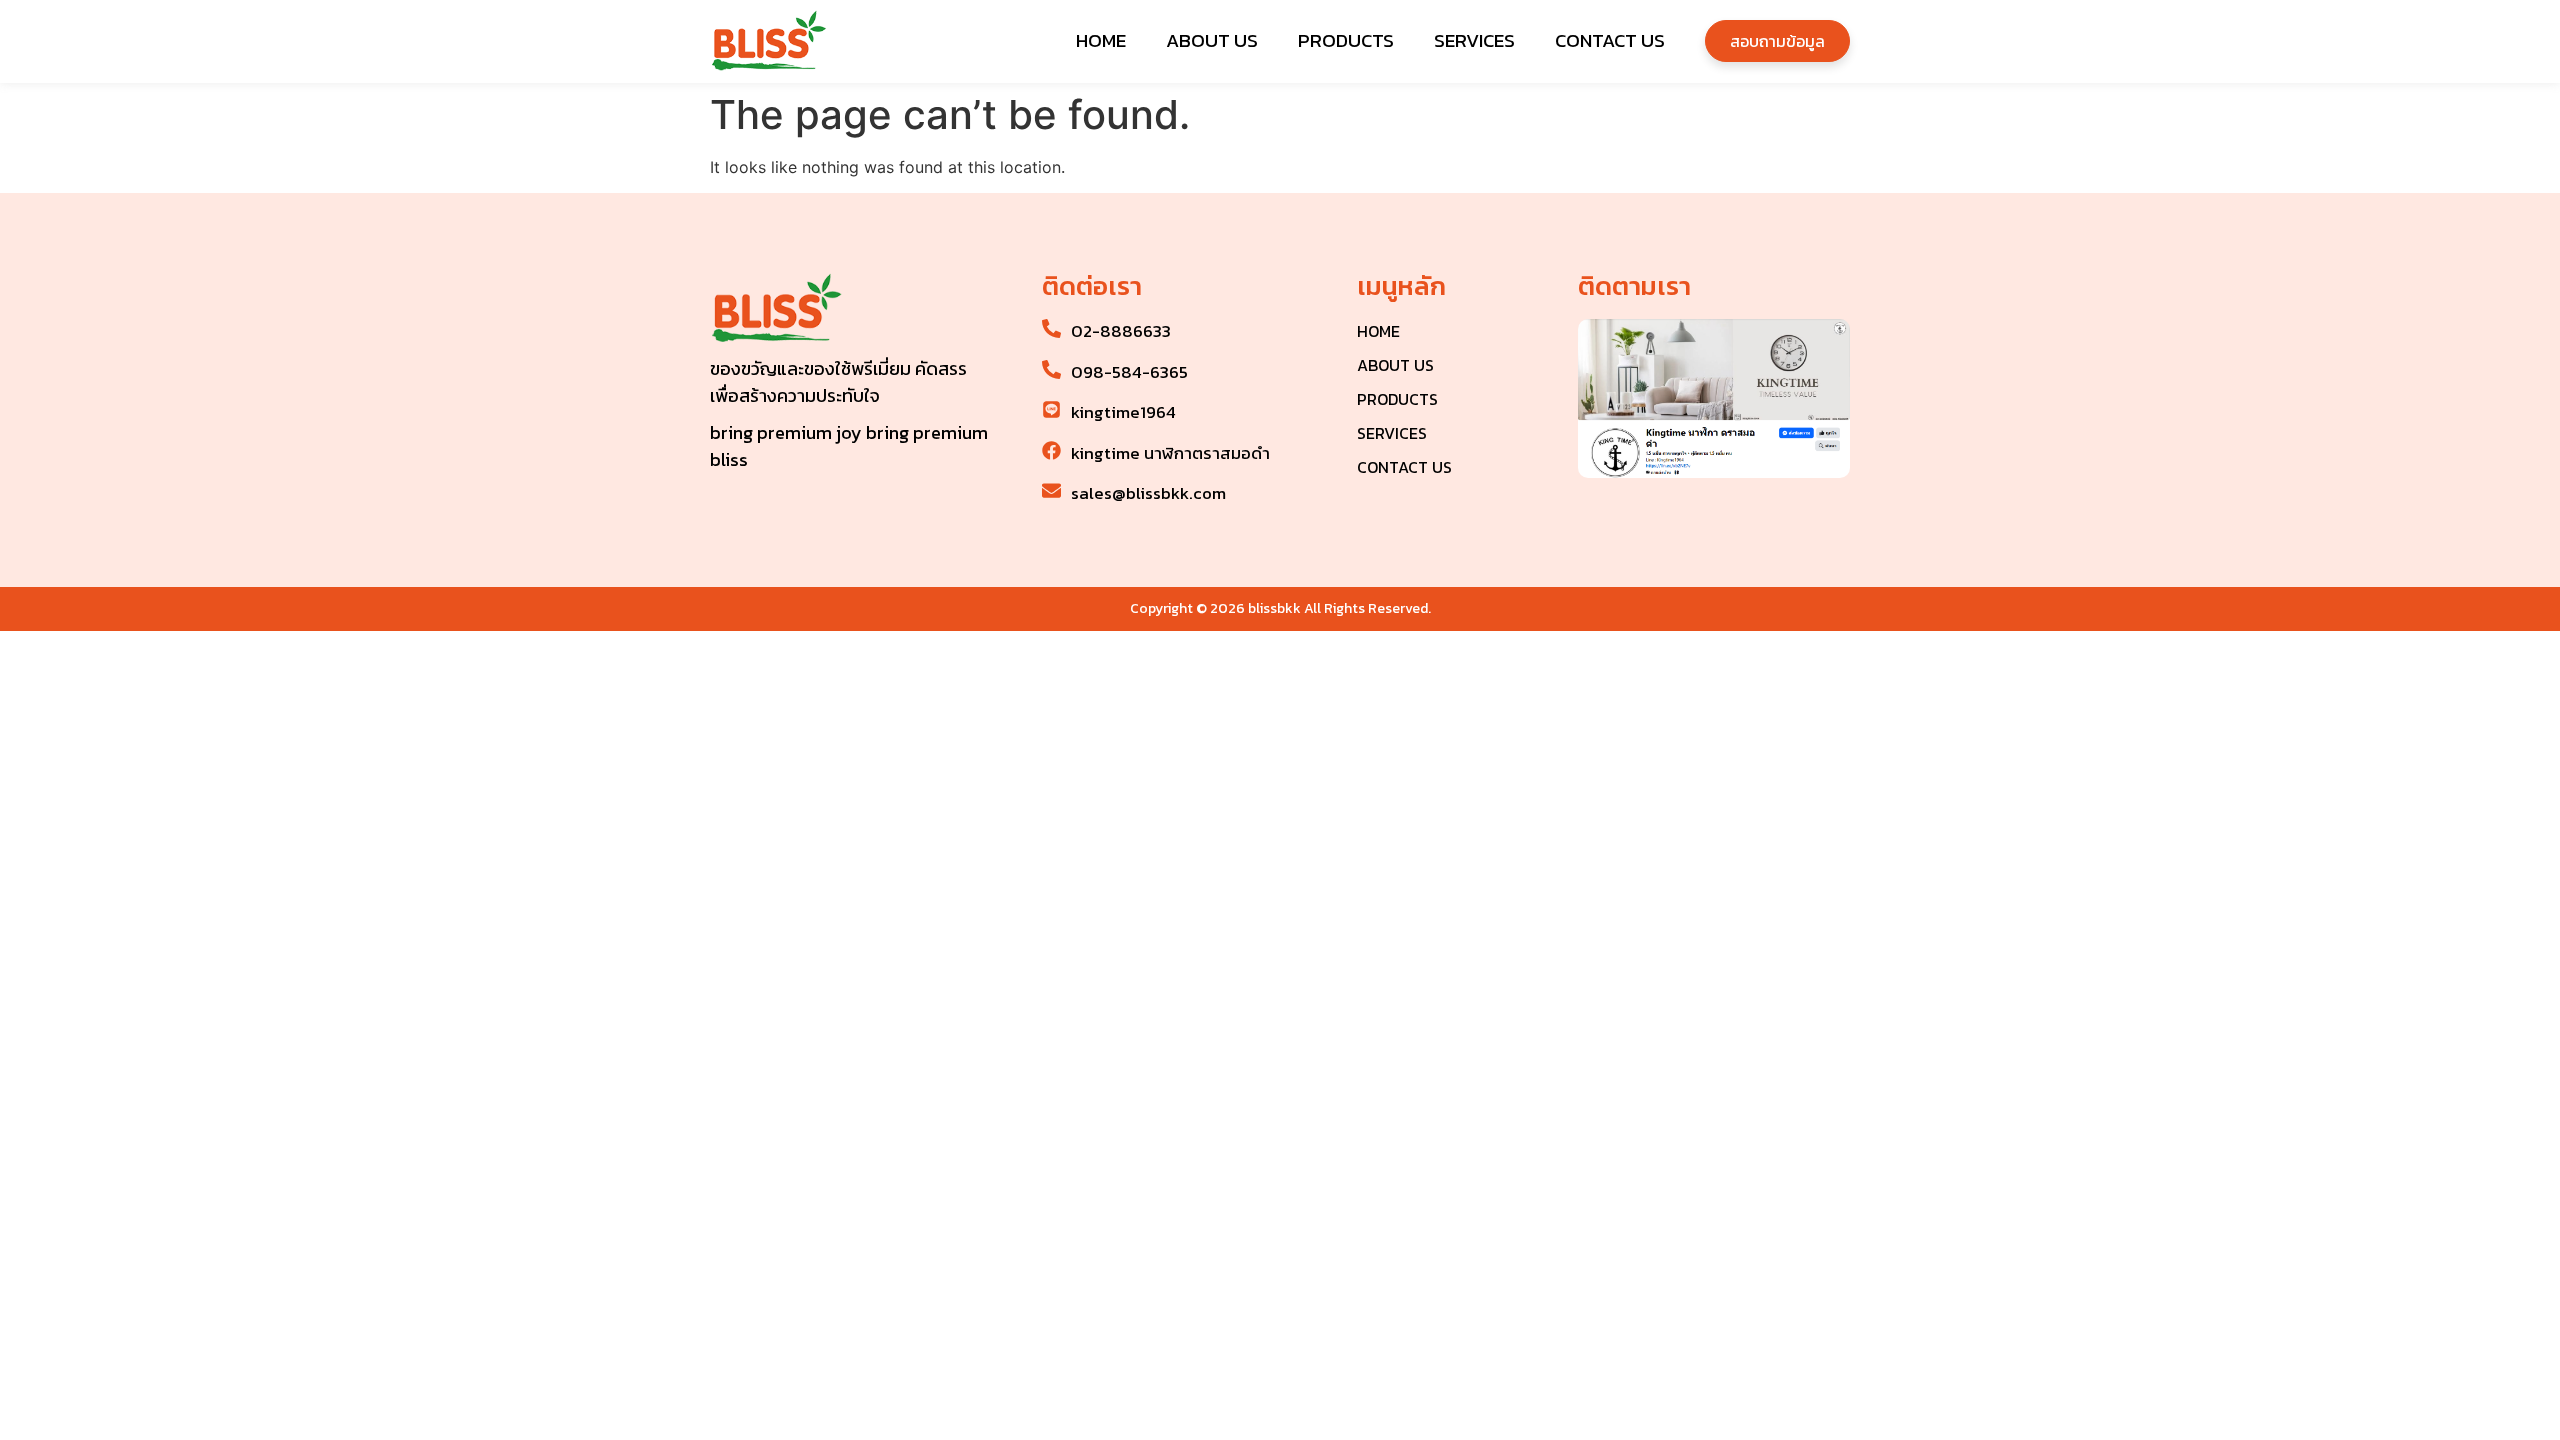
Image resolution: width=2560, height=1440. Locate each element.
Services (1474, 40)
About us (1212, 40)
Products (1346, 40)
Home (1101, 40)
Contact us (1610, 40)
